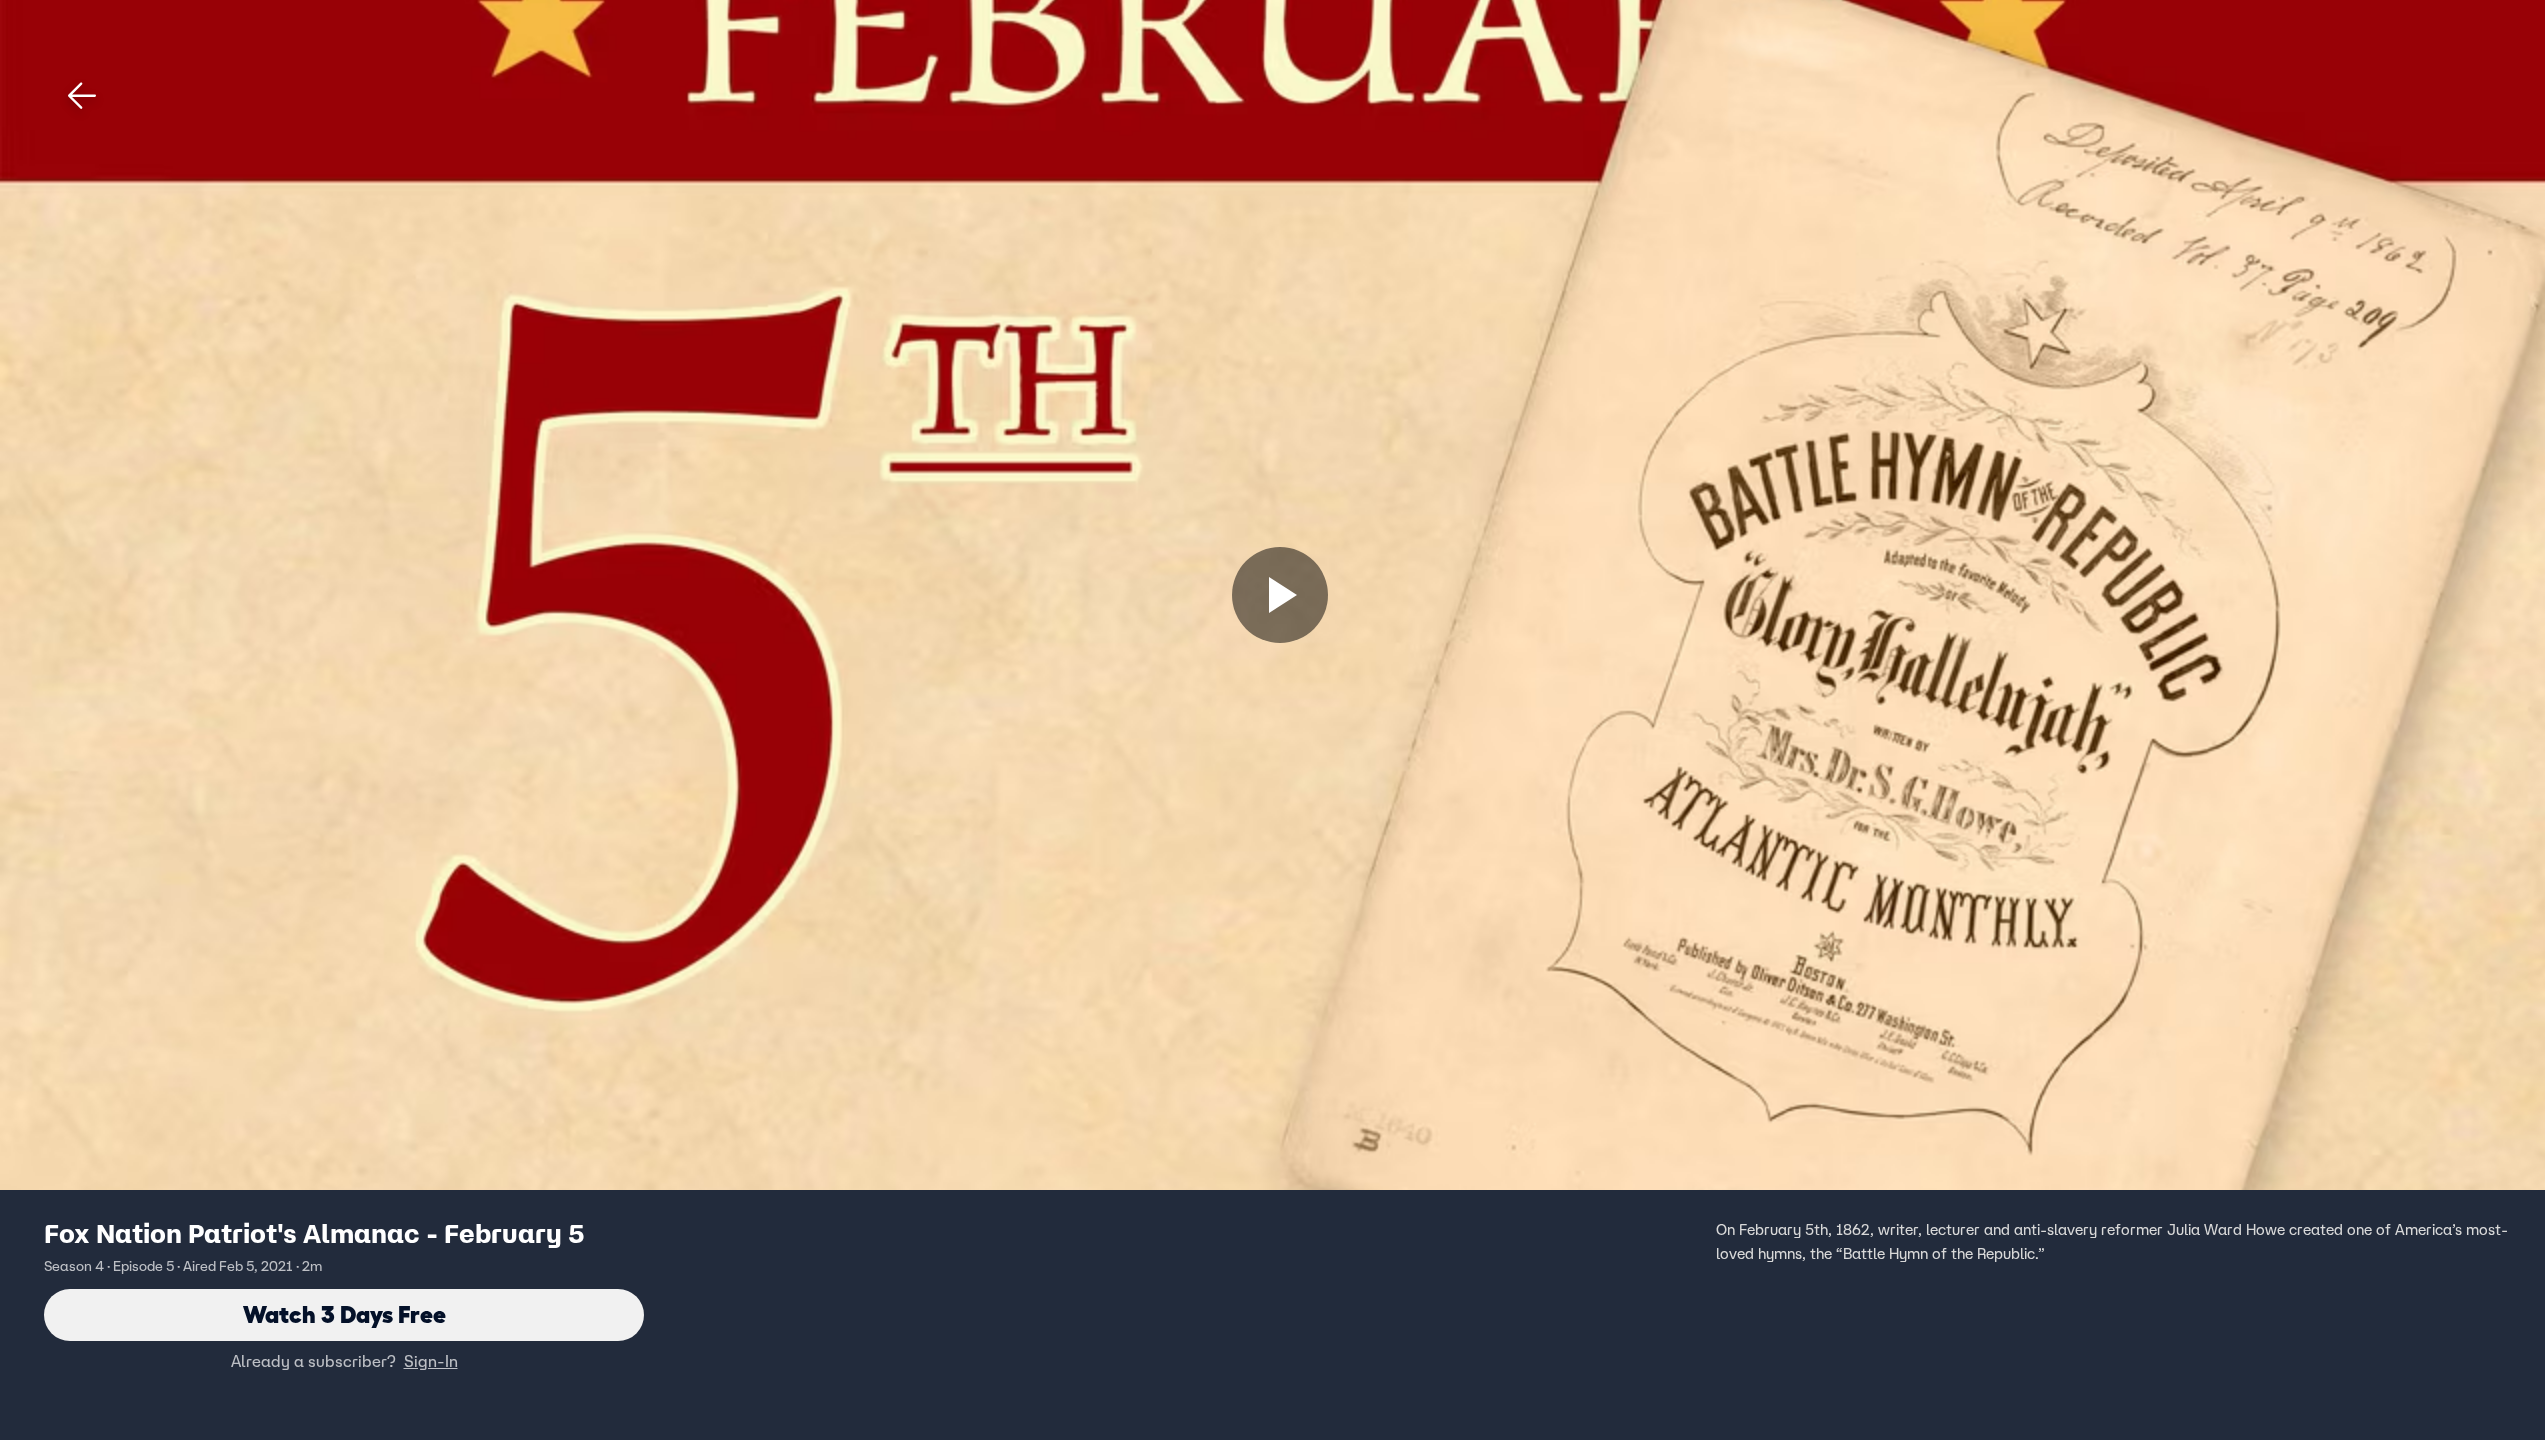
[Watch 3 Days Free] (1280, 595)
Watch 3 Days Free (344, 1314)
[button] (82, 96)
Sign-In (431, 1361)
